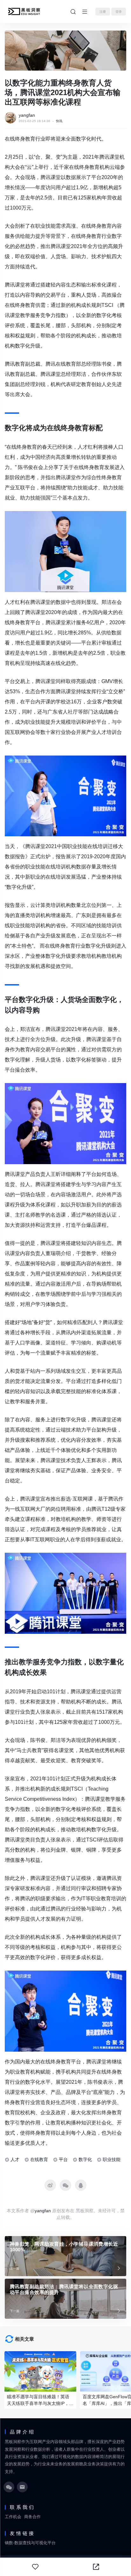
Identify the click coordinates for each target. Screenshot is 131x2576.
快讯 (59, 121)
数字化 (85, 2159)
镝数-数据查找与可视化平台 (30, 2543)
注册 (103, 12)
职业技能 (112, 2159)
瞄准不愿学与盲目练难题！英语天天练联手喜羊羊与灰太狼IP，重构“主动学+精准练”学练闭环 (40, 2400)
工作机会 (13, 2517)
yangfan (27, 115)
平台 (63, 2159)
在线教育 (39, 2159)
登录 (119, 12)
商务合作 (32, 2517)
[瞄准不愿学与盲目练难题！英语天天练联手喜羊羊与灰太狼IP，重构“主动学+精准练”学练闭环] (40, 2371)
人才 (15, 2159)
